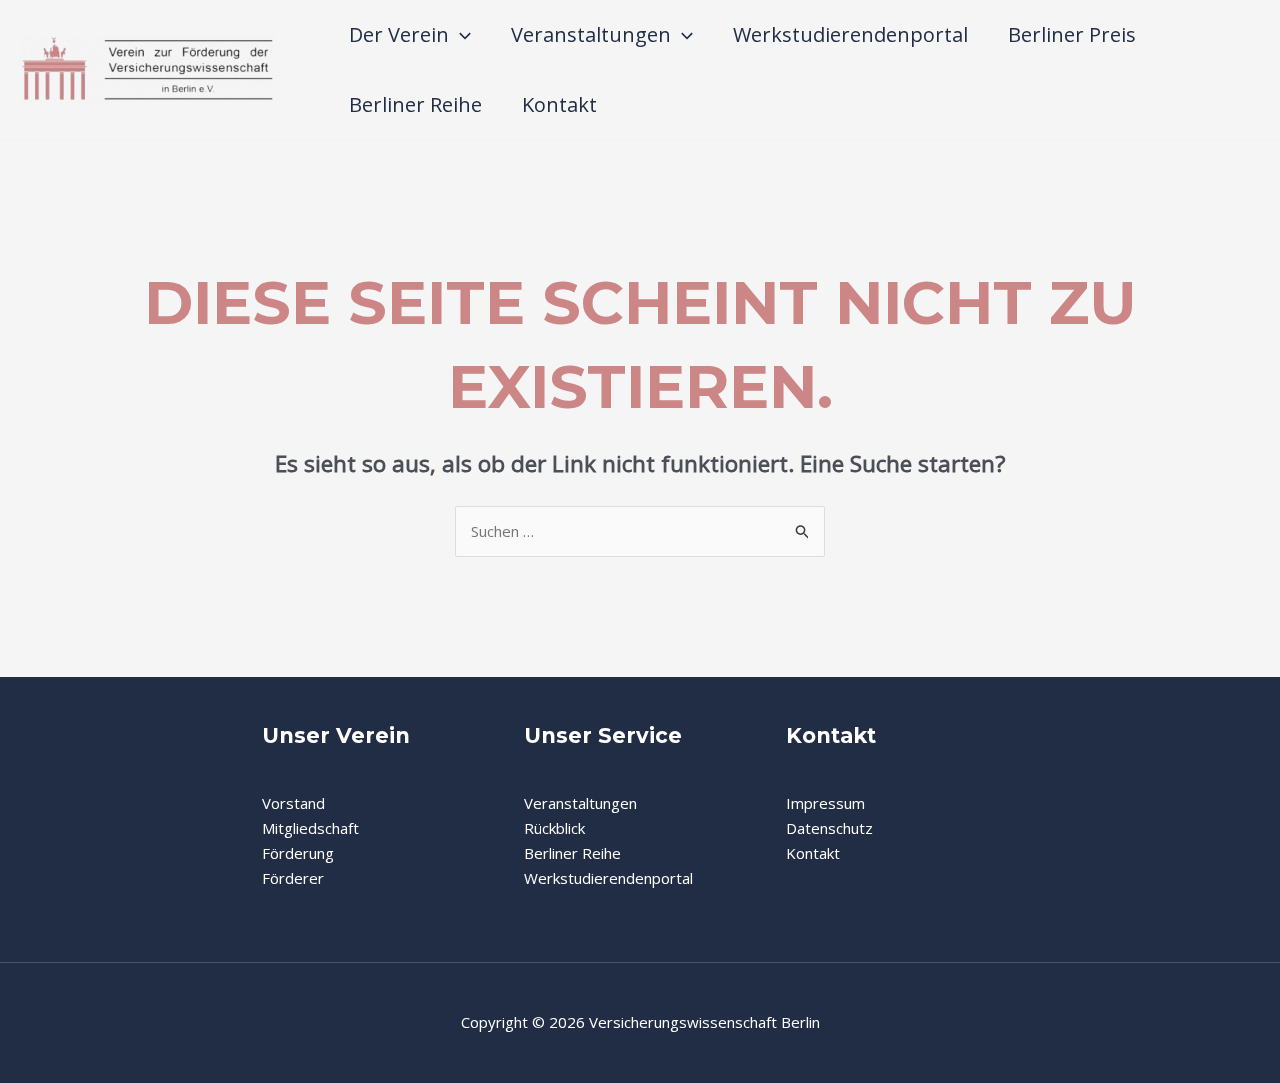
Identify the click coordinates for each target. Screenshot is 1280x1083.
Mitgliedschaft (310, 828)
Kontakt (559, 104)
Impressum (825, 803)
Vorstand (293, 803)
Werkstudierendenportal (850, 34)
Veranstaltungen (591, 34)
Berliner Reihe (415, 104)
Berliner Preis (1072, 34)
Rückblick (554, 828)
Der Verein (399, 34)
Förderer (293, 878)
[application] (460, 35)
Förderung (298, 853)
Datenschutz (829, 828)
